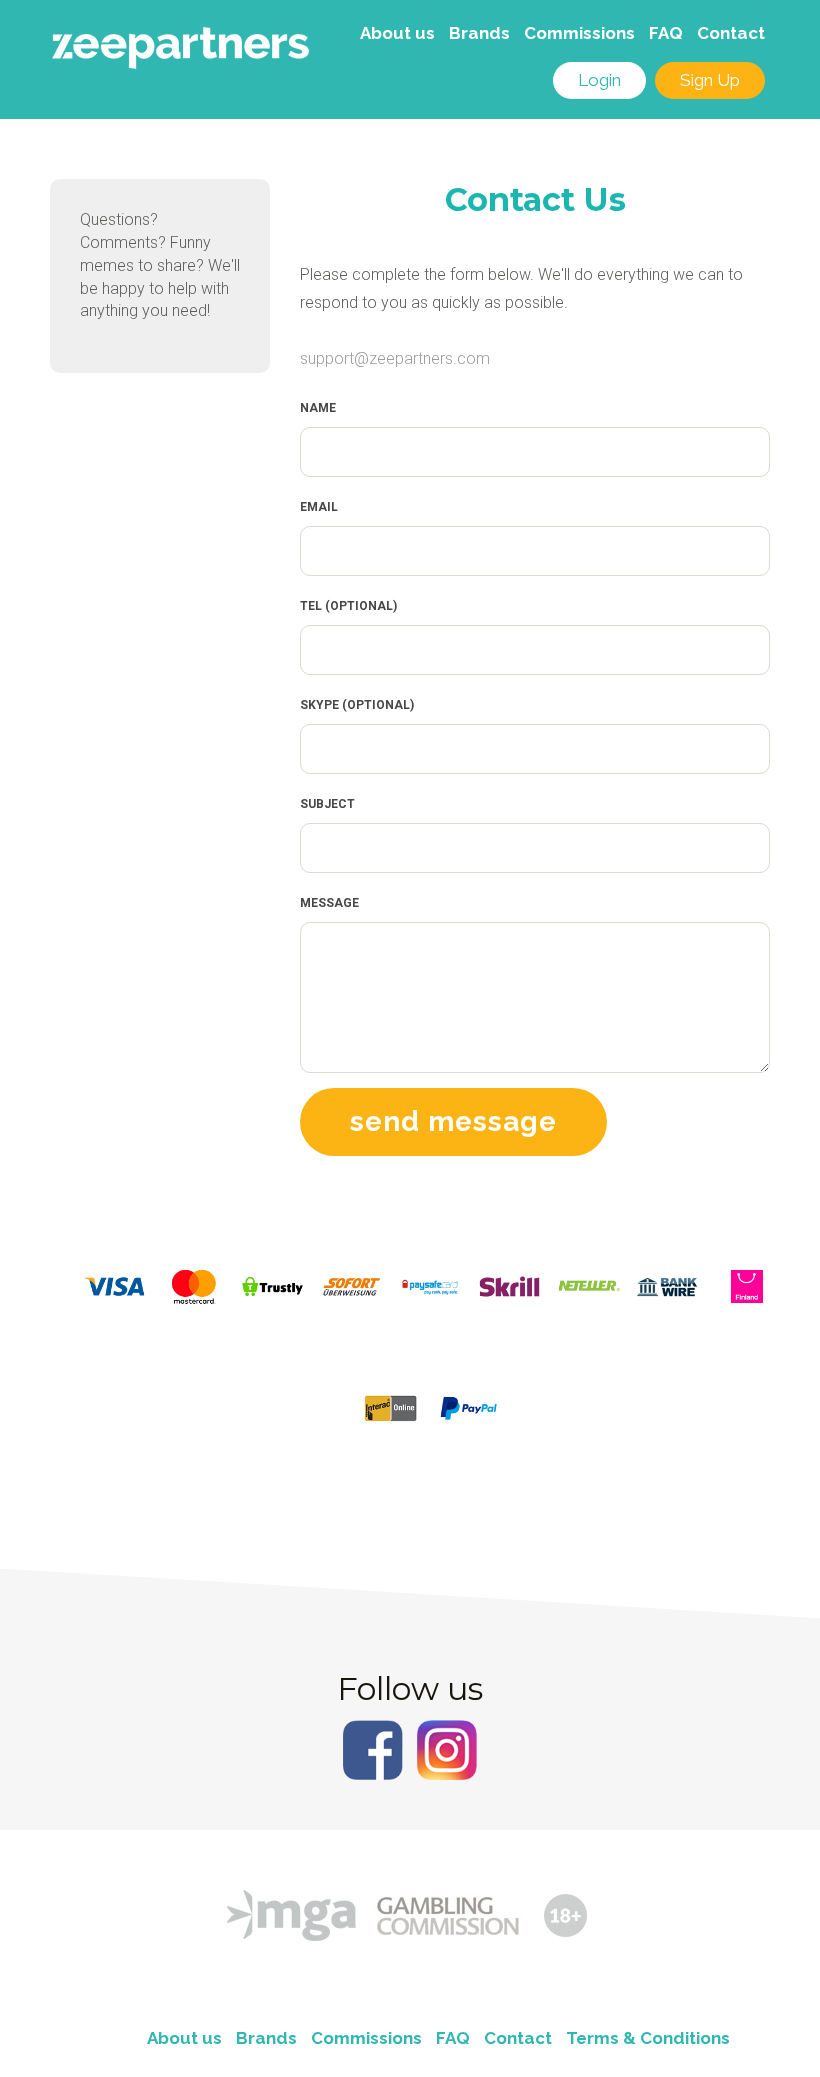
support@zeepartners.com (395, 358)
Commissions (579, 33)
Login (599, 80)
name (318, 408)
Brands (479, 33)
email (319, 507)
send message (453, 1121)
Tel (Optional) (348, 606)
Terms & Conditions (648, 2038)
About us (397, 33)
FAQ (666, 33)
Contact (731, 33)
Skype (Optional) (357, 705)
